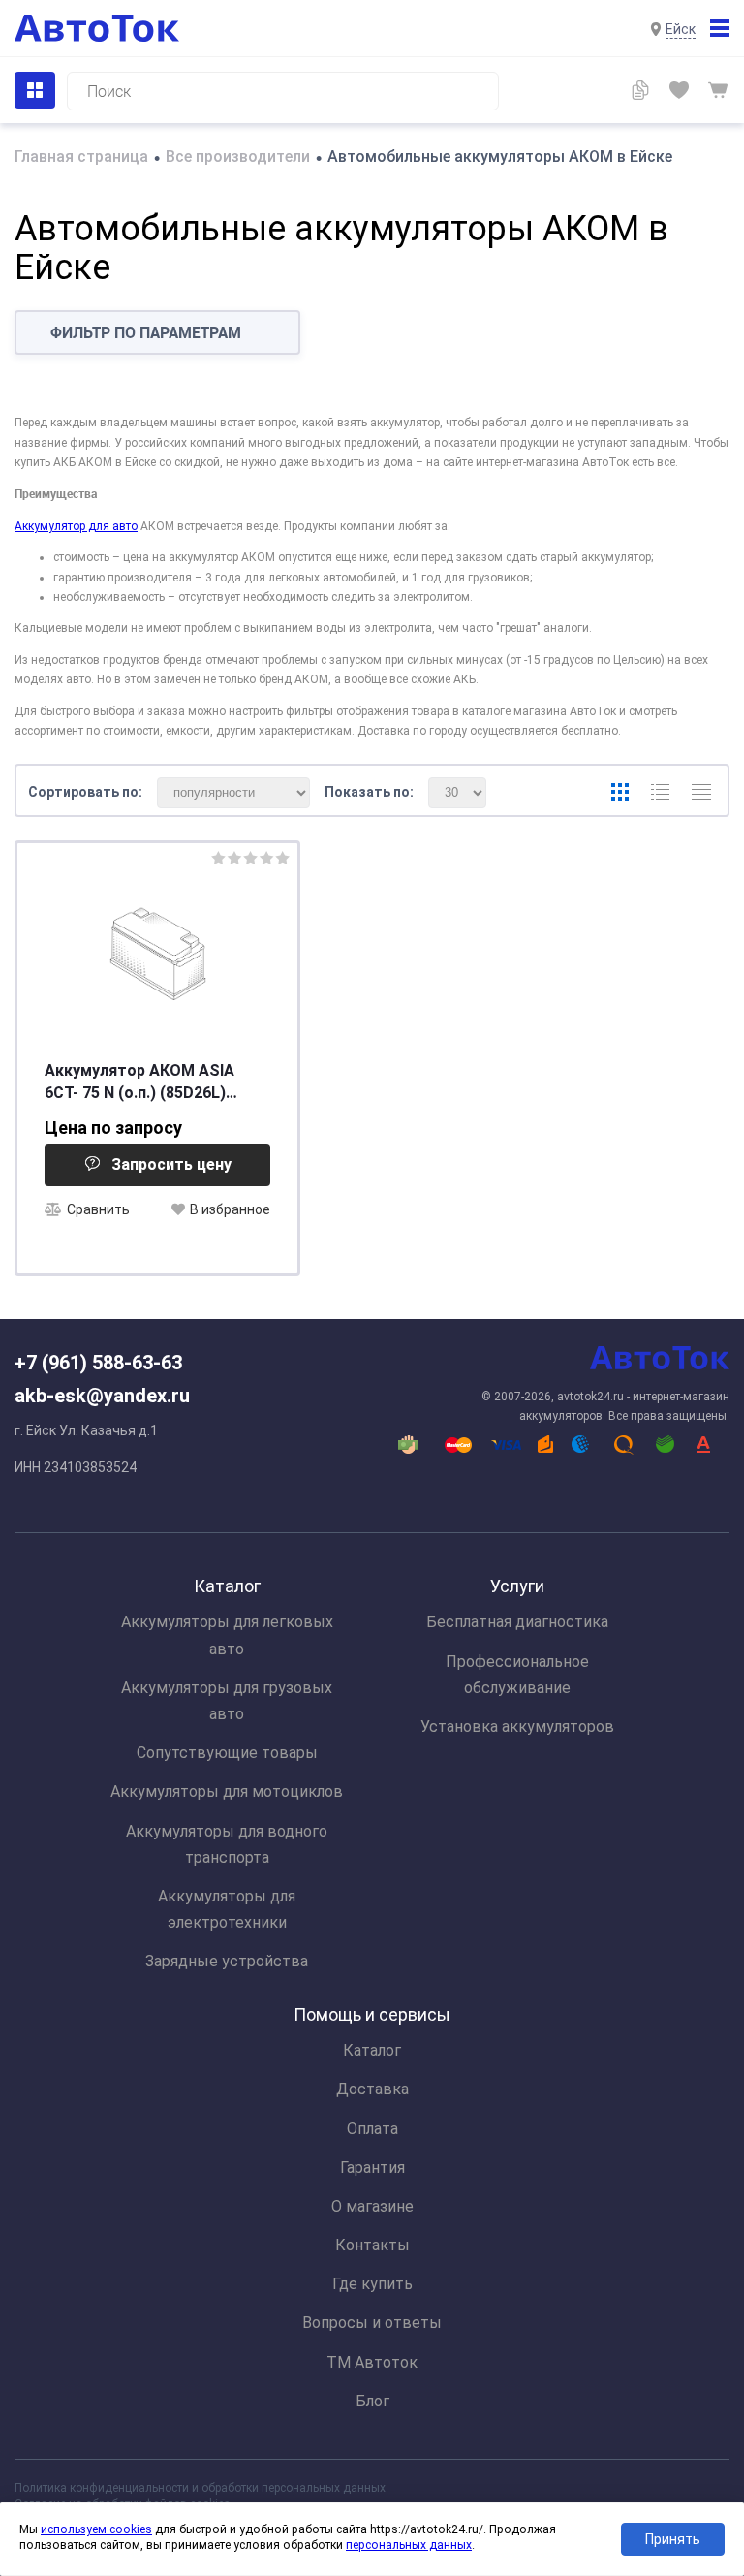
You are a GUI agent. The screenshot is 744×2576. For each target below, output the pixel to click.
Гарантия (372, 2168)
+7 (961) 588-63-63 (98, 1363)
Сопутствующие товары (227, 1753)
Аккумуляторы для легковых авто (227, 1635)
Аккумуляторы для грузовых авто (227, 1701)
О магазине (372, 2206)
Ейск (681, 29)
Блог (372, 2401)
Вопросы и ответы (372, 2323)
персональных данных (409, 2545)
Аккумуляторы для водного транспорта (227, 1844)
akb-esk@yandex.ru (102, 1396)
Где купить (372, 2284)
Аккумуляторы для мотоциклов (227, 1791)
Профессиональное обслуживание (517, 1675)
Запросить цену (171, 1164)
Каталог (372, 2050)
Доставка (372, 2089)
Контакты (372, 2245)
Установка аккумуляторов (517, 1727)
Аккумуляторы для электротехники (227, 1909)
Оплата (372, 2129)
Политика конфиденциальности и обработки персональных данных (200, 2488)
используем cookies (96, 2529)
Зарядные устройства (227, 1961)
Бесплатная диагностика (517, 1622)
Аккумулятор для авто (76, 526)
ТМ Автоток (372, 2362)
